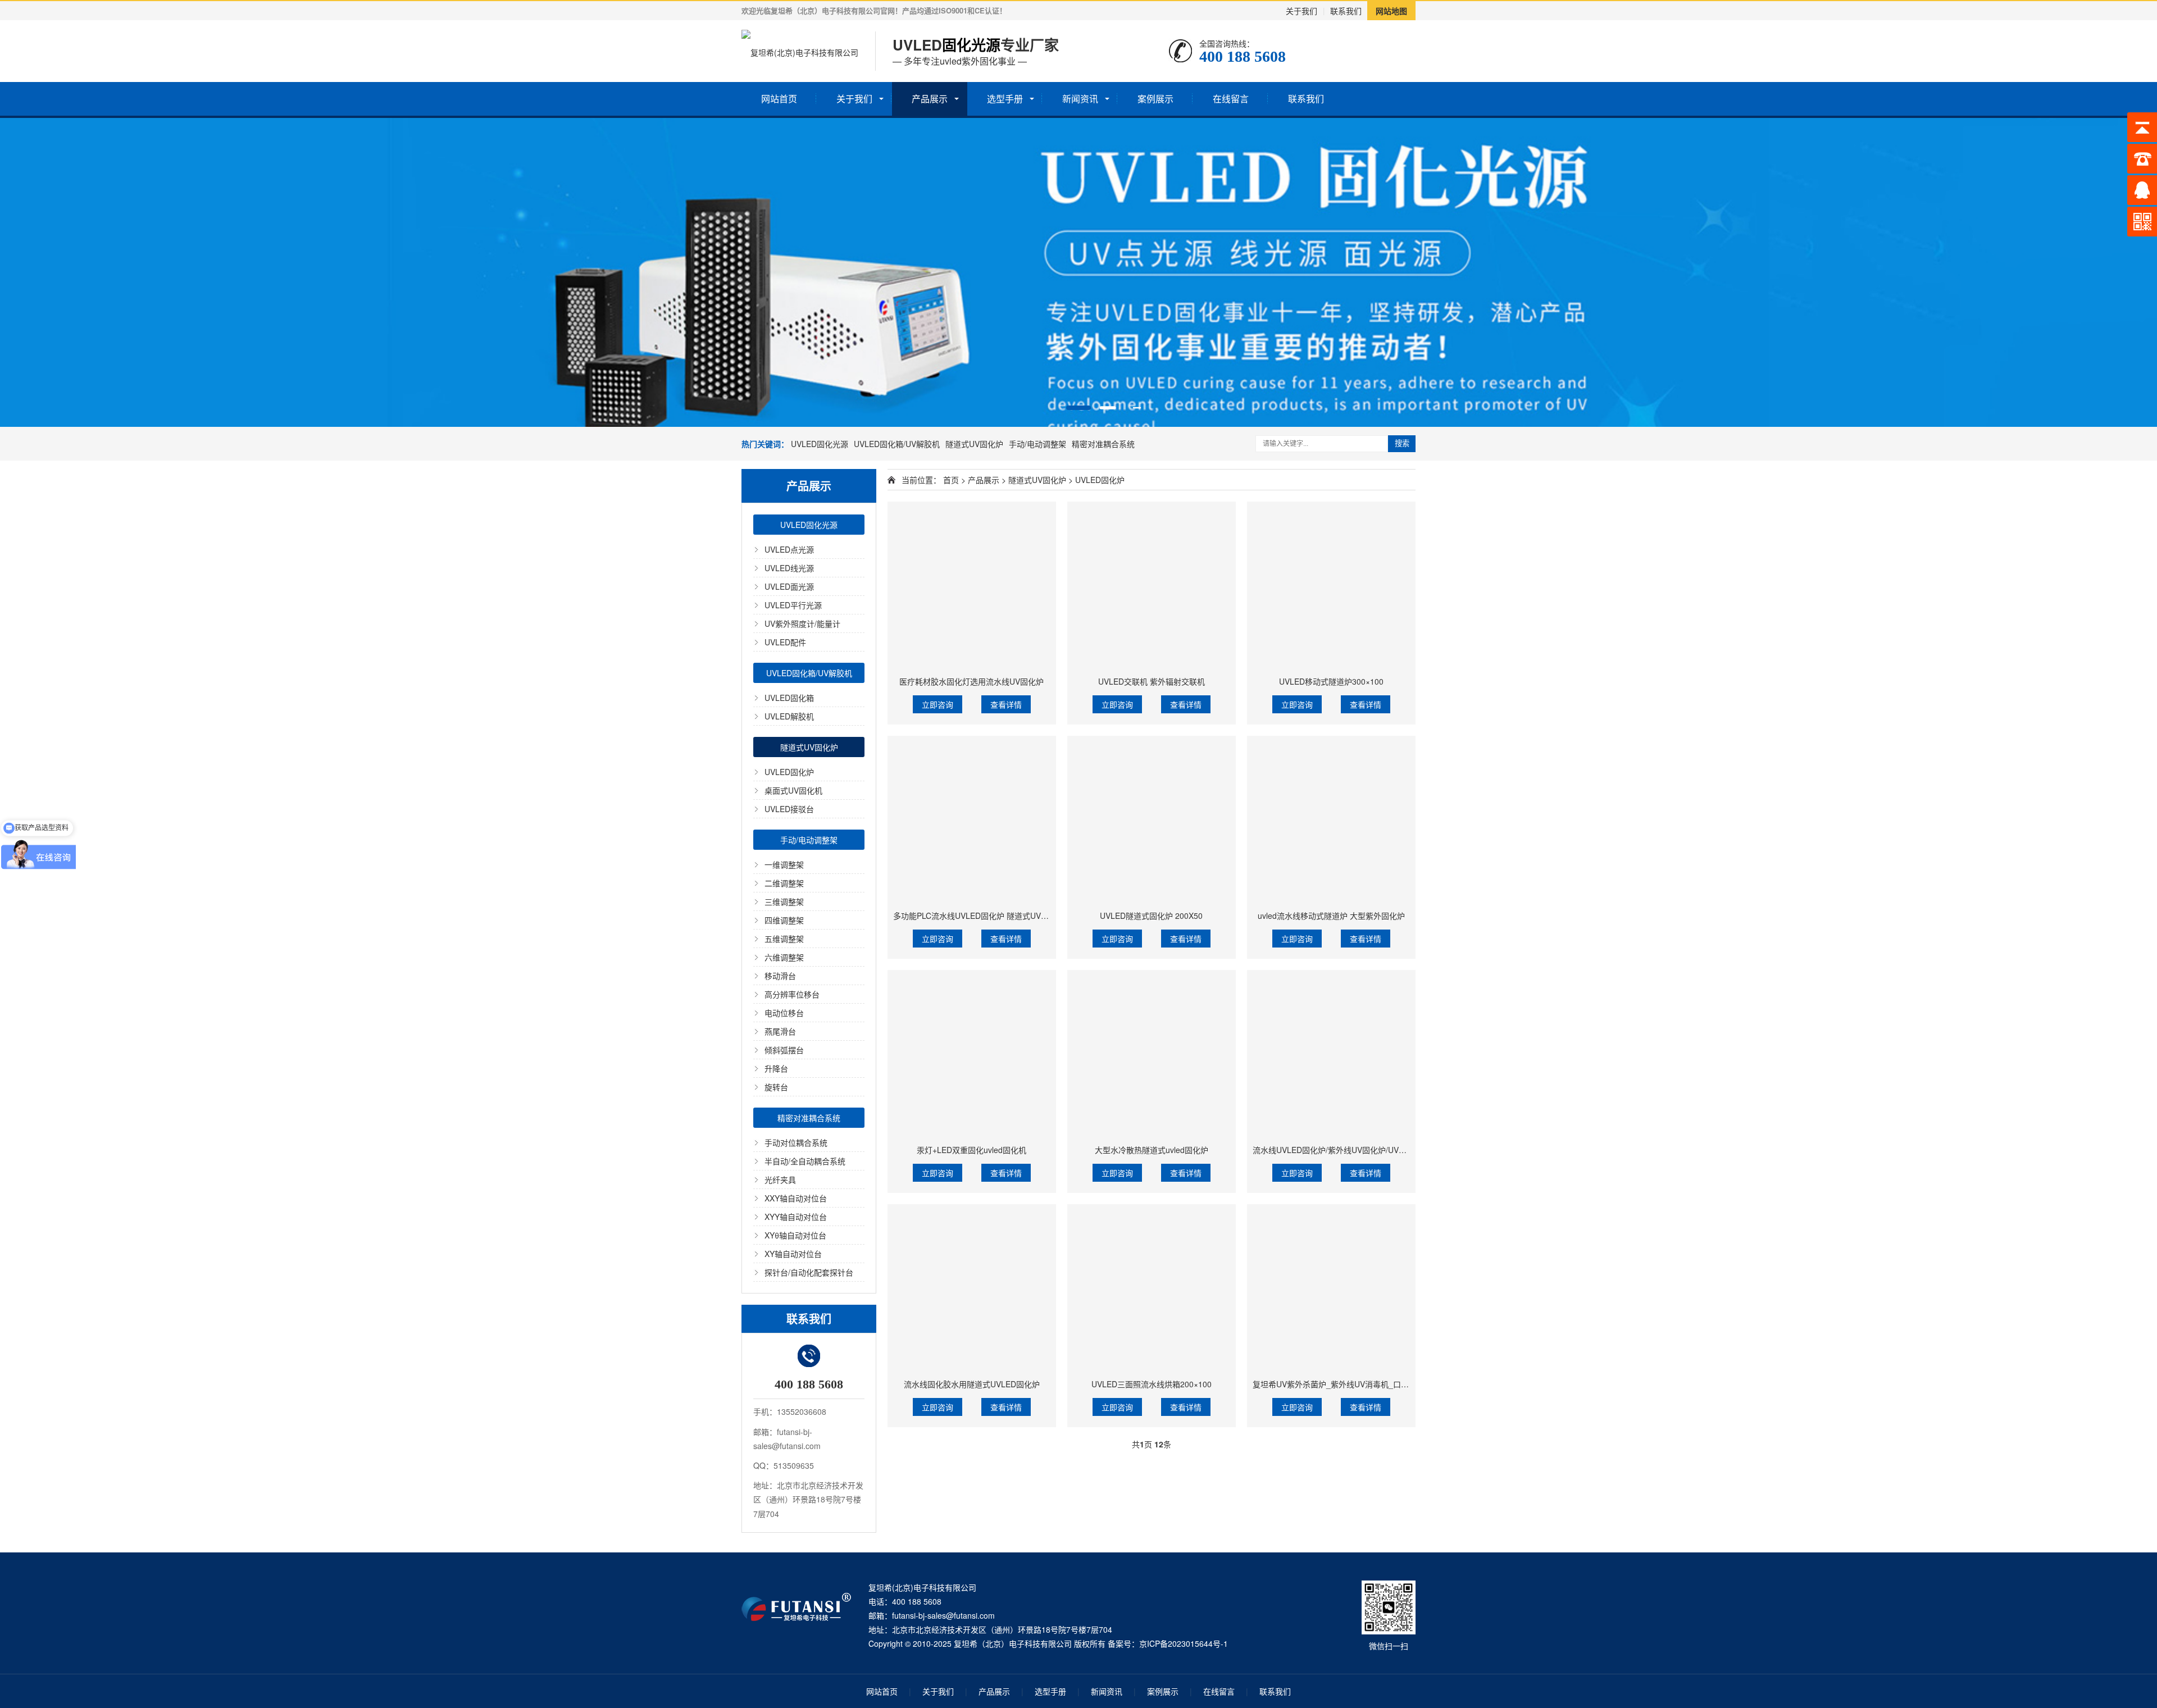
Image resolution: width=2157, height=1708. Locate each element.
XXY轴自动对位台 (796, 1198)
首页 (951, 480)
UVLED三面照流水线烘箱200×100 (1152, 1384)
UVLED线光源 (789, 568)
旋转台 (776, 1087)
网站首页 (779, 99)
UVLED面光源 (789, 586)
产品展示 (930, 99)
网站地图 (1391, 11)
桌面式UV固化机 (793, 790)
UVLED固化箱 (789, 698)
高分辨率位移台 (792, 994)
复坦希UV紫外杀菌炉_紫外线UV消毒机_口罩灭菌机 (1343, 1384)
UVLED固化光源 (820, 444)
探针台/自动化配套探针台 (809, 1272)
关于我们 (1302, 11)
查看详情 (1006, 704)
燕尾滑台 (780, 1031)
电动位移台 (784, 1013)
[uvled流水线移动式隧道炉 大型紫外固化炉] (1331, 820)
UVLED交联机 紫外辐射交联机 (1152, 681)
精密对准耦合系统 (1103, 444)
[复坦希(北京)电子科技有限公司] (800, 51)
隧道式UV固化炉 (974, 444)
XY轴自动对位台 (793, 1254)
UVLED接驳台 (789, 809)
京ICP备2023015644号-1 (1184, 1643)
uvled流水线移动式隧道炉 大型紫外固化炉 (1331, 916)
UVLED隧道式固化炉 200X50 (1151, 916)
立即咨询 (938, 704)
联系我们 (1346, 11)
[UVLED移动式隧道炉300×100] (1331, 586)
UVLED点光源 (789, 549)
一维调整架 (784, 864)
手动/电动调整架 (1037, 444)
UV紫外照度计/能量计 (802, 623)
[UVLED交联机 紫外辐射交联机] (1152, 586)
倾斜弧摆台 (784, 1050)
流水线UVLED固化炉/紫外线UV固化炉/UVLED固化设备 (1349, 1150)
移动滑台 (780, 976)
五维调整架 (784, 939)
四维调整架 (784, 920)
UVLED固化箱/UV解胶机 (897, 444)
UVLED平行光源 (793, 605)
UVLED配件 (785, 642)
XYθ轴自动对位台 (795, 1235)
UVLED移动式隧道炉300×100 (1331, 681)
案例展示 (1155, 99)
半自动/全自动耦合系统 (805, 1161)
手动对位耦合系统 (796, 1142)
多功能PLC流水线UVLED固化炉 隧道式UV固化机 (979, 916)
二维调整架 (784, 883)
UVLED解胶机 (789, 716)
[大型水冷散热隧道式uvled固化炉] (1152, 1054)
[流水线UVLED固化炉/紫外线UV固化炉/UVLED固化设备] (1331, 1054)
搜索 (1402, 443)
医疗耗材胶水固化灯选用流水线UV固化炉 (971, 681)
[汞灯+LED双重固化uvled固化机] (972, 1054)
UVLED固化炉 (789, 772)
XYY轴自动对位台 (796, 1217)
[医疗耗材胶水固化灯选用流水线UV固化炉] (972, 586)
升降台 (776, 1068)
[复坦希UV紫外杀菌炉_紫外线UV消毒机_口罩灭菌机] (1331, 1288)
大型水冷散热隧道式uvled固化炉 (1152, 1150)
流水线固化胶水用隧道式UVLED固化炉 (972, 1384)
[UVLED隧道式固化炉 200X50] (1152, 820)
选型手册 (1005, 99)
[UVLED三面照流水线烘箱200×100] (1152, 1288)
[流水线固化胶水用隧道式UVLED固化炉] (972, 1288)
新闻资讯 (1080, 99)
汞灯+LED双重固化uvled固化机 (971, 1150)
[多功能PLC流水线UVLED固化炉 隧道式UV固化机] (972, 820)
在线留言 (1231, 99)
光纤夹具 (780, 1179)
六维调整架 (784, 957)
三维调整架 (784, 901)
